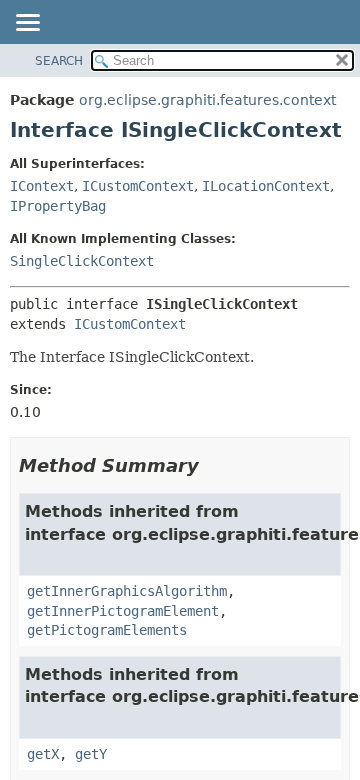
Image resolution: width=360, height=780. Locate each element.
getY (91, 754)
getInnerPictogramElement (123, 611)
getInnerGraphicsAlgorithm (127, 591)
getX (43, 754)
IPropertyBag (58, 206)
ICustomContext (138, 186)
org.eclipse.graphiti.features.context (207, 100)
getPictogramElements (107, 630)
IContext (42, 186)
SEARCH (59, 61)
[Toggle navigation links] (27, 24)
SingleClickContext (82, 261)
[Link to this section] (213, 465)
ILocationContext (266, 186)
